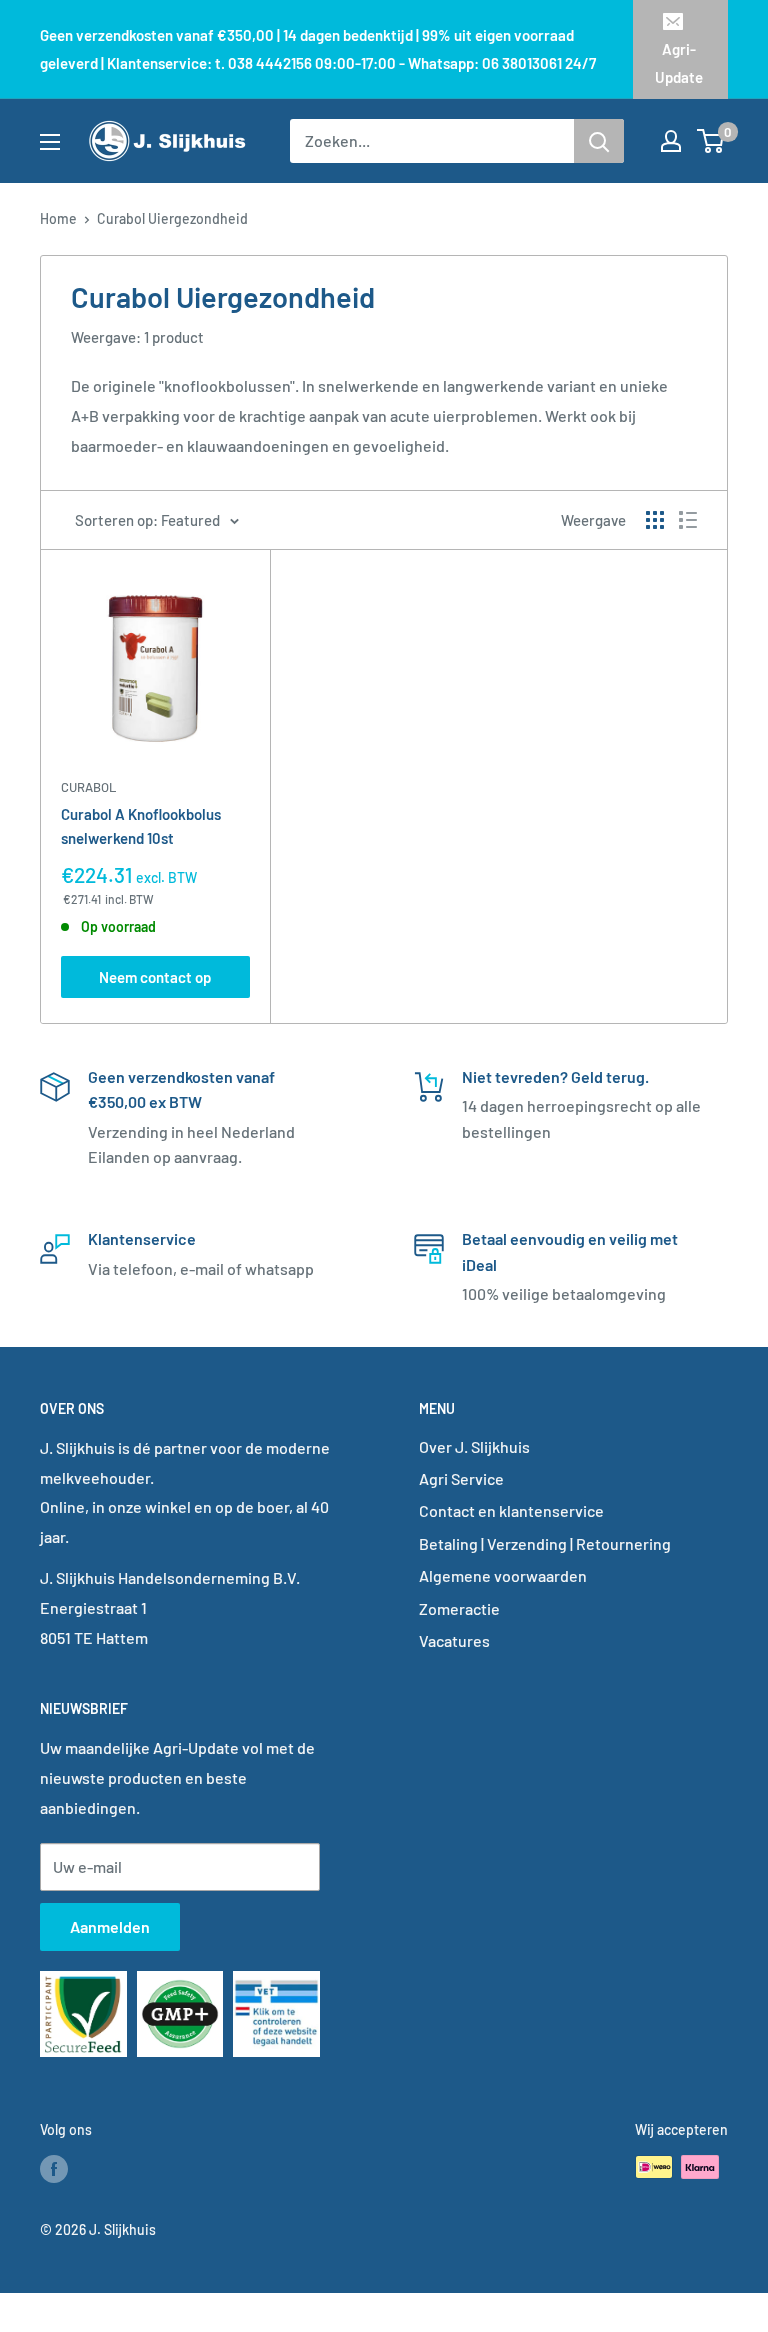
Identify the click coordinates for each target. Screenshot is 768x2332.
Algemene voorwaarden (503, 1575)
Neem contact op (155, 977)
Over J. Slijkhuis (474, 1446)
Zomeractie (459, 1608)
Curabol (88, 787)
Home (58, 218)
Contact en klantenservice (511, 1510)
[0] (711, 141)
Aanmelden (110, 1926)
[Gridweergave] (655, 520)
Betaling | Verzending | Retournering (545, 1543)
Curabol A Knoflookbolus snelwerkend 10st (141, 825)
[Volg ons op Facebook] (54, 2169)
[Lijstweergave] (688, 520)
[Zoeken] (599, 141)
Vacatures (454, 1640)
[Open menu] (50, 142)
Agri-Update (679, 63)
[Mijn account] (671, 141)
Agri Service (461, 1478)
